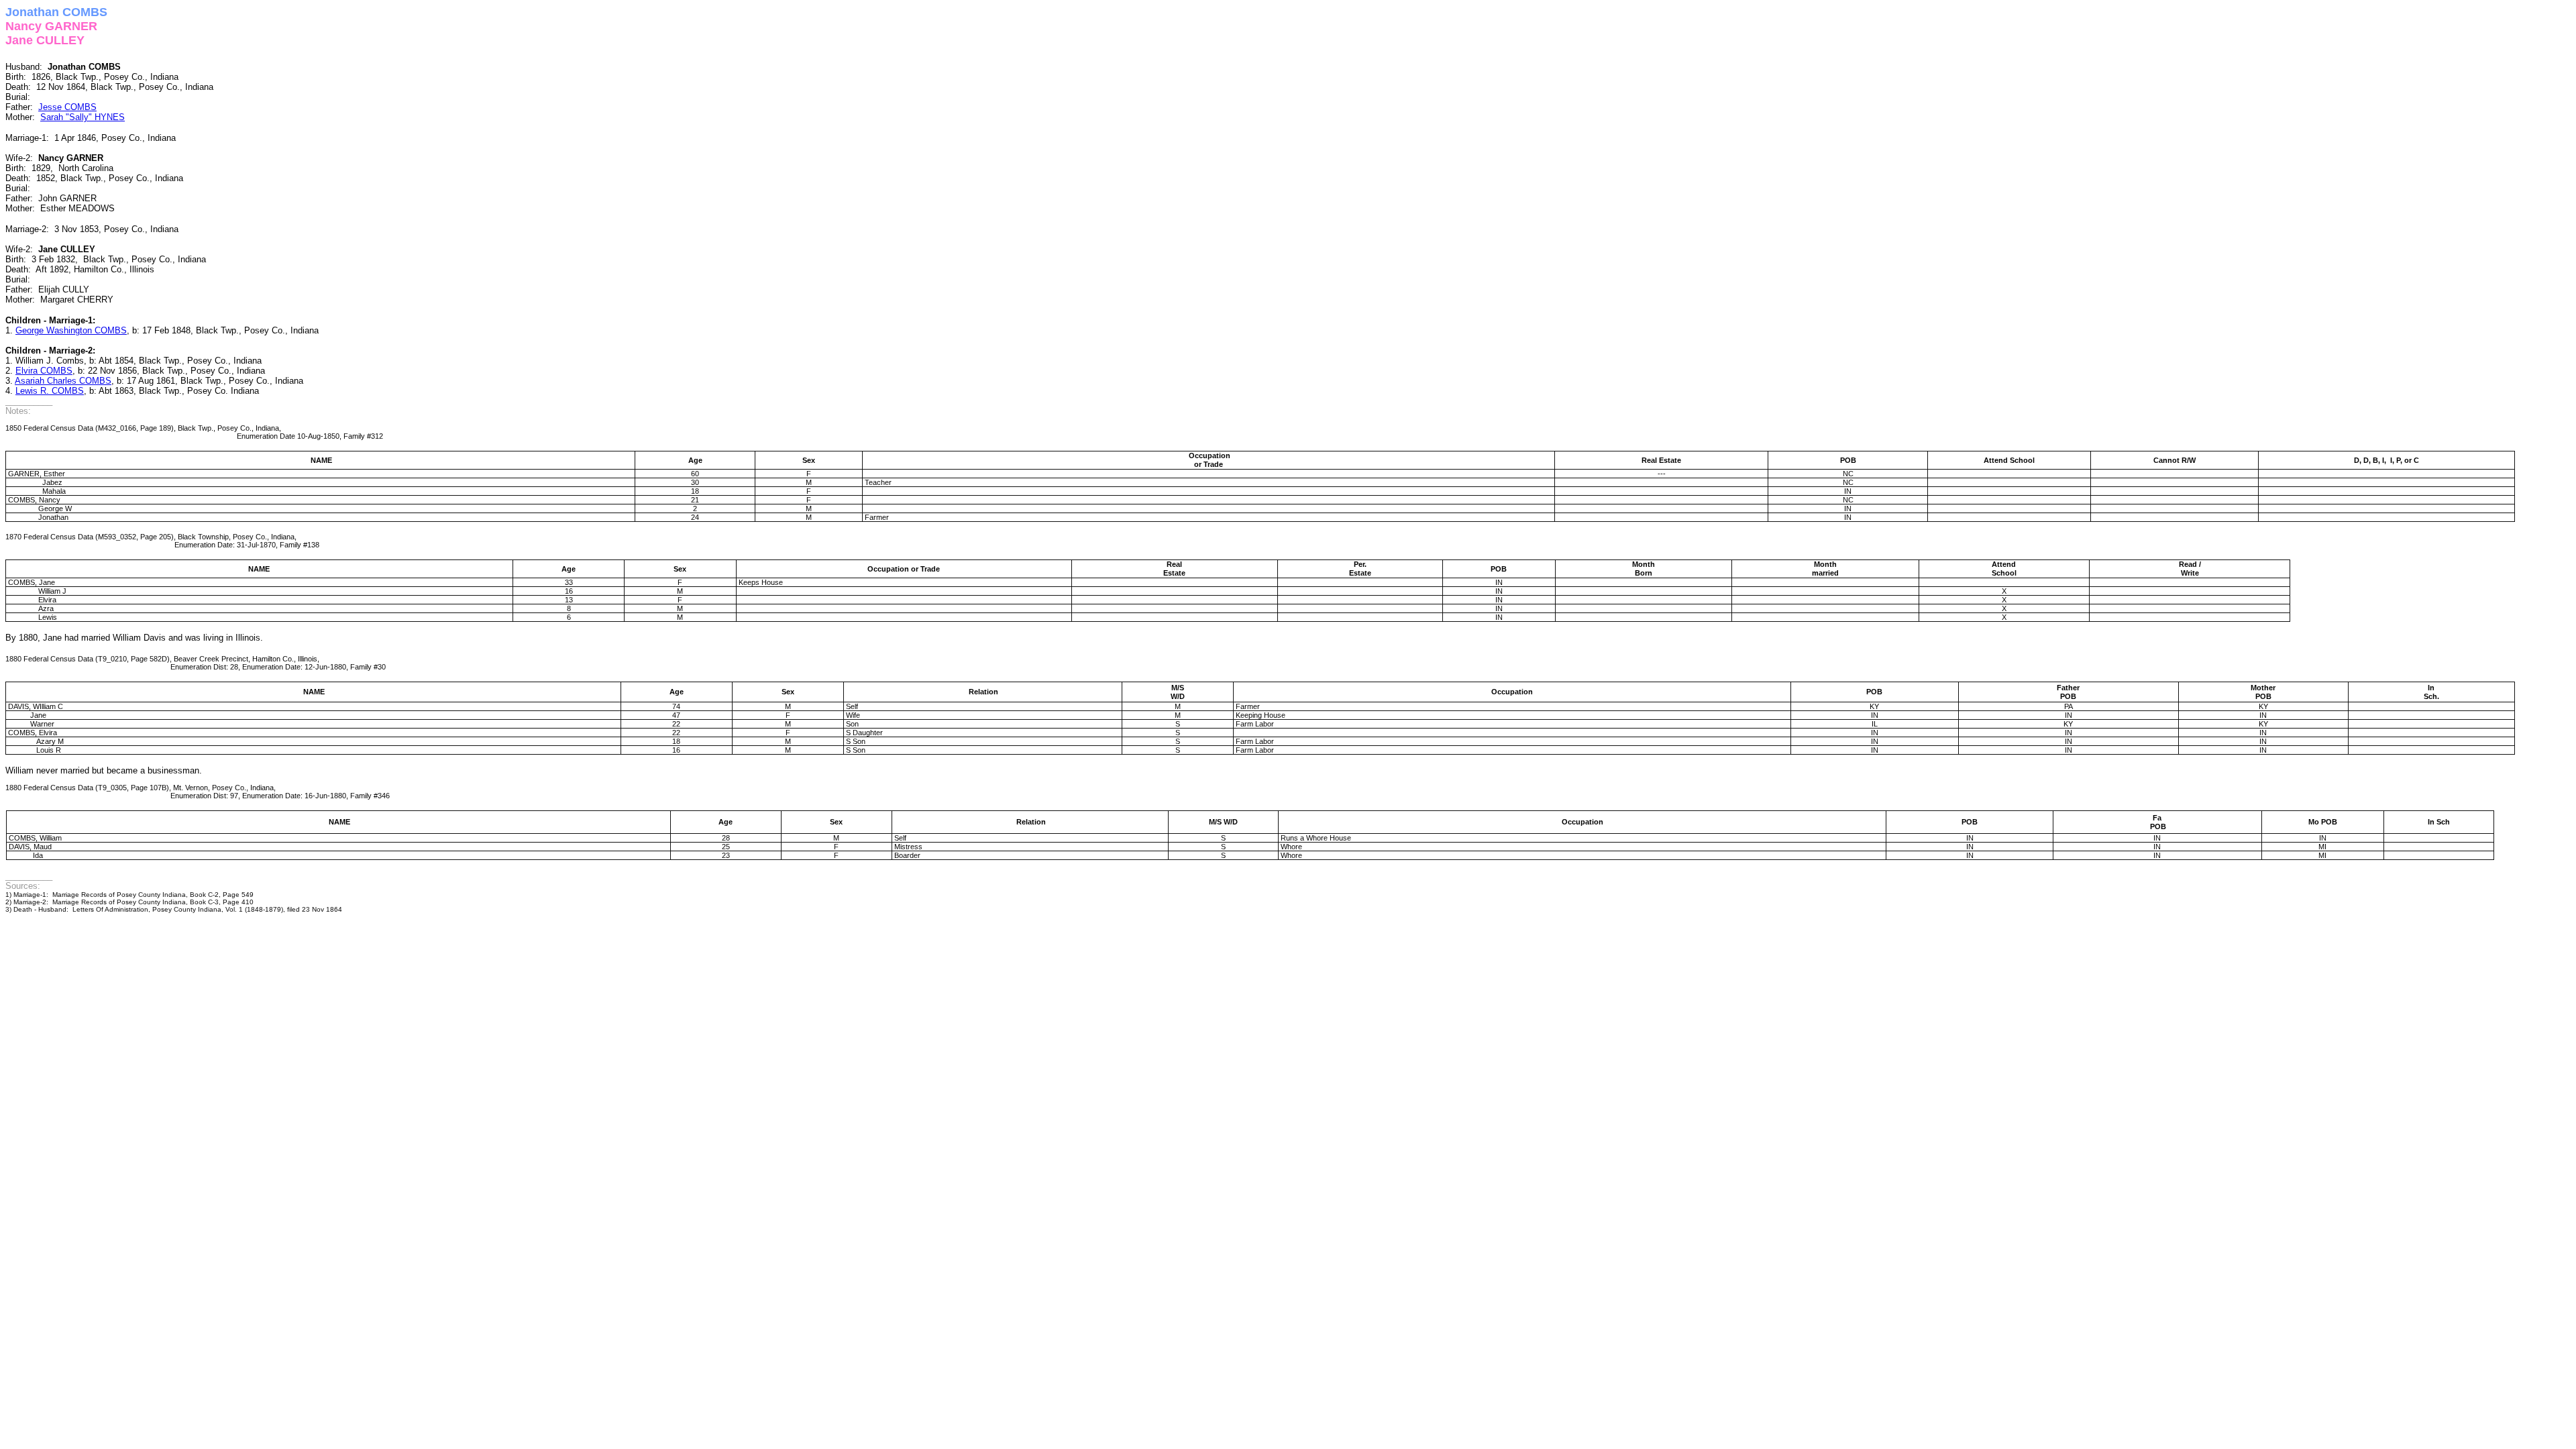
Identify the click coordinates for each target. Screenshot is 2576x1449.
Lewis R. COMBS (50, 391)
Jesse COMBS (67, 107)
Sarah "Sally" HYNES (83, 117)
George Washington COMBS (71, 330)
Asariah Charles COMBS (63, 381)
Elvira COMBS (44, 371)
